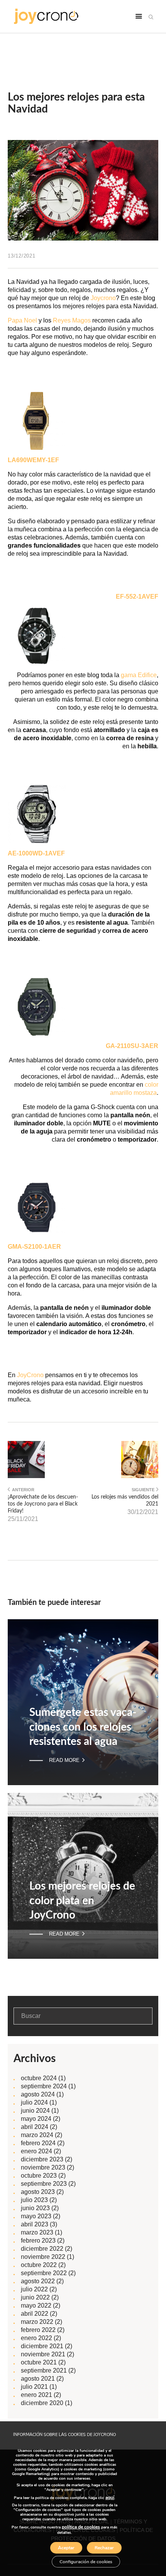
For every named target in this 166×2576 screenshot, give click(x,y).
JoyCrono (30, 1375)
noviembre (43, 2167)
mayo (36, 2119)
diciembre (42, 2159)
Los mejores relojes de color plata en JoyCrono (82, 1901)
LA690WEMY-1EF (33, 460)
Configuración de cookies (86, 2562)
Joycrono (103, 298)
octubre (39, 2078)
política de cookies (81, 2527)
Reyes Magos (72, 320)
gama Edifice (139, 675)
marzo (37, 2135)
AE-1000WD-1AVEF (36, 853)
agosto (38, 2094)
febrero (38, 2143)
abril (35, 2127)
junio (35, 2111)
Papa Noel (22, 320)
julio (34, 2102)
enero (36, 2151)
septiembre (44, 2086)
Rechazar (104, 2548)
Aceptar (66, 2548)
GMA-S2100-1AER (34, 1247)
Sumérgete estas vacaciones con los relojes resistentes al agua (83, 1727)
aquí (110, 2497)
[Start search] (151, 17)
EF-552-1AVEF (137, 597)
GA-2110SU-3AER (132, 1046)
